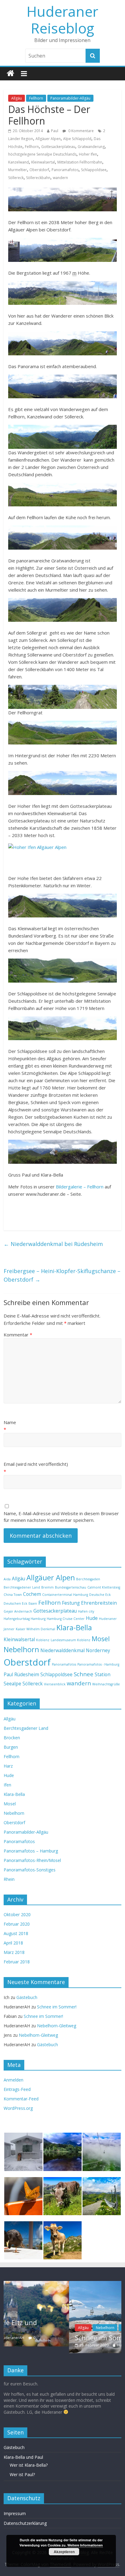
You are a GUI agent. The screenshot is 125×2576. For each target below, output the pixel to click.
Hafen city (86, 1611)
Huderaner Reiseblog (62, 20)
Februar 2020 (17, 1924)
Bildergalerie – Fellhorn (80, 1187)
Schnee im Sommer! (57, 2007)
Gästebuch (27, 1997)
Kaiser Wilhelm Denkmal (35, 1629)
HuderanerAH (64, 2345)
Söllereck (16, 178)
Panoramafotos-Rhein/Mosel (32, 1860)
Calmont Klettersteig (104, 1587)
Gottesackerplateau (58, 147)
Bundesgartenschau (71, 1587)
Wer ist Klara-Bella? (29, 2466)
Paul (55, 131)
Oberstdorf (39, 170)
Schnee (84, 1674)
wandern (60, 178)
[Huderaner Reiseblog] (10, 74)
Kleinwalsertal (43, 162)
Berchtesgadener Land (22, 1587)
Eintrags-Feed (17, 2089)
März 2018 (14, 1952)
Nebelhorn (21, 1649)
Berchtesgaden (88, 1579)
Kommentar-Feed (21, 2099)
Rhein (9, 1879)
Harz (8, 1766)
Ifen (7, 1785)
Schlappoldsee (94, 170)
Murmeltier (18, 170)
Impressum (15, 2514)
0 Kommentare (81, 131)
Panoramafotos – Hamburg (31, 1851)
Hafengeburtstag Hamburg (25, 1619)
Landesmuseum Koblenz (71, 1640)
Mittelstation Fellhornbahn (80, 162)
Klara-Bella (74, 1628)
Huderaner (108, 1619)
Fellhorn (36, 98)
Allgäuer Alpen (48, 139)
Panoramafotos (65, 170)
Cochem (32, 1594)
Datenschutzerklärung (25, 2524)
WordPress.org (18, 2108)
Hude (92, 1618)
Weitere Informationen (85, 2545)
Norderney (98, 1650)
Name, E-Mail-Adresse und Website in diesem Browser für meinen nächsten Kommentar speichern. (61, 1517)
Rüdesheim (27, 1674)
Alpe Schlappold (77, 139)
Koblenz (43, 1640)
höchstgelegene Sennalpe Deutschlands (42, 154)
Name (10, 1422)
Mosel (101, 1639)
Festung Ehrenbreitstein (89, 1603)
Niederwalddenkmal (62, 1650)
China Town (13, 1595)
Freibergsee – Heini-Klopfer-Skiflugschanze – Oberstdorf (62, 1275)
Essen (33, 1603)
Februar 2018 (17, 1962)
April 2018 (13, 1943)
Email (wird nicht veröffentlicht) (36, 1464)
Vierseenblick (55, 1684)
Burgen (11, 1747)
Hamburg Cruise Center (66, 1619)
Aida (7, 1579)
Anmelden (14, 2080)
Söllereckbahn (38, 178)
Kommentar (18, 1335)
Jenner (9, 1629)
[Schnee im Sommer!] (62, 2284)
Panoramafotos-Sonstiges (30, 1870)
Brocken (12, 1738)
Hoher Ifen (88, 154)
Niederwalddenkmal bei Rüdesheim (53, 1244)
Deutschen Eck (15, 1603)
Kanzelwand (19, 162)
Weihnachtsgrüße (106, 1684)
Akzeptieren (64, 2552)
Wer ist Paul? (22, 2475)
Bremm (47, 1587)
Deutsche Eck (100, 1595)
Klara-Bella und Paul (23, 2458)
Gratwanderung (91, 147)
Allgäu (17, 98)
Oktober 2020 (17, 1914)
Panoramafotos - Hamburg (98, 1664)
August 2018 (16, 1933)
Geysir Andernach (18, 1611)
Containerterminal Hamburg (65, 1595)
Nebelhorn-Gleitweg (57, 2026)
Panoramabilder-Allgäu (70, 98)
